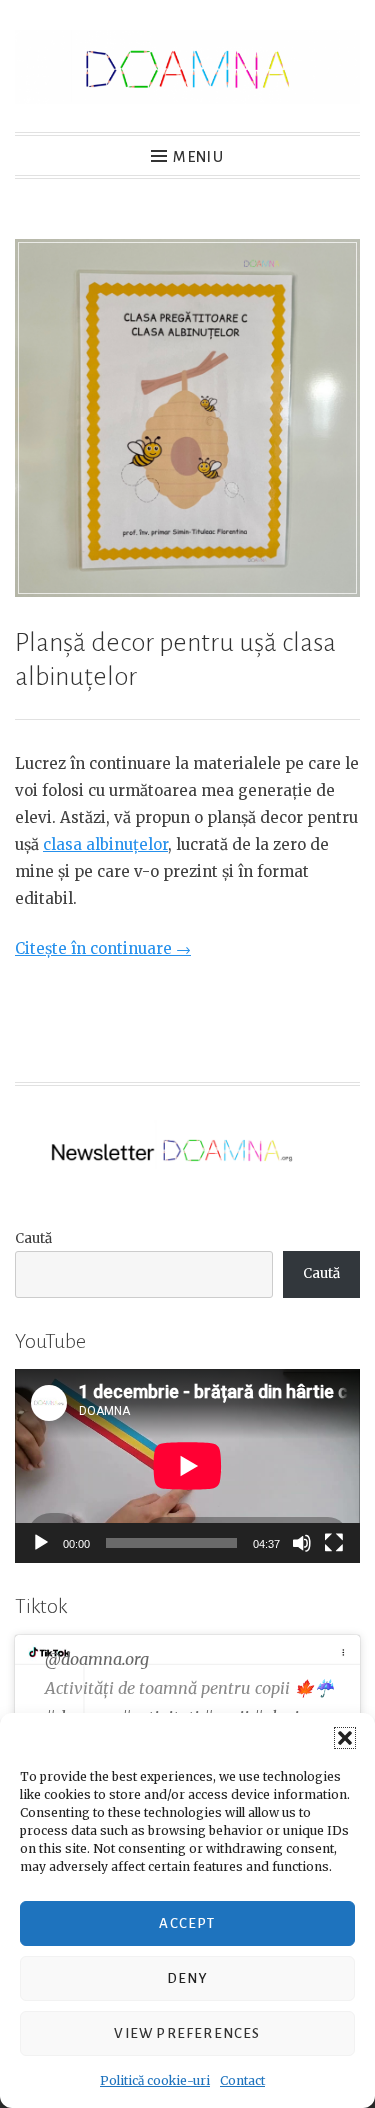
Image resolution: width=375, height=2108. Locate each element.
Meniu (198, 157)
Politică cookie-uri (155, 2080)
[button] (345, 1738)
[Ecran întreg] (334, 1543)
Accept (187, 1923)
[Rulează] (41, 1543)
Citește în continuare (103, 948)
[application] (187, 1466)
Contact (242, 2080)
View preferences (187, 2033)
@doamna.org (97, 1659)
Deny (187, 1978)
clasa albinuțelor (105, 844)
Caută (33, 1238)
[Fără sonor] (302, 1543)
